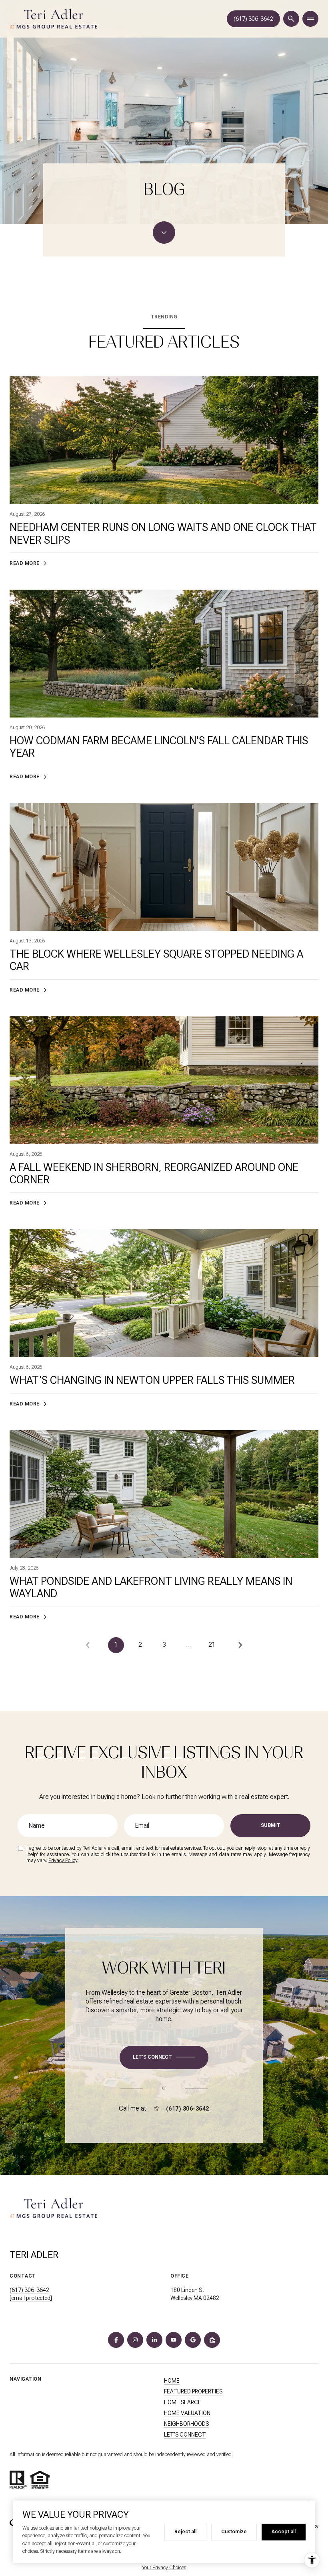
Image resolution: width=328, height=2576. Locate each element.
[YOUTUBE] (174, 2340)
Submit (271, 1825)
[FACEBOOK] (116, 2340)
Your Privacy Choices (164, 2568)
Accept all (284, 2532)
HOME (172, 2381)
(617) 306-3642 (253, 19)
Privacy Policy (63, 1860)
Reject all (185, 2532)
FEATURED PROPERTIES (193, 2391)
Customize (234, 2532)
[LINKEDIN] (154, 2340)
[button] (164, 2057)
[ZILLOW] (212, 2340)
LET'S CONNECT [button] (185, 2435)
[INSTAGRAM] (135, 2340)
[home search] (291, 19)
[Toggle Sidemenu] (310, 19)
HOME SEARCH (183, 2402)
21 (212, 1645)
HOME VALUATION (187, 2413)
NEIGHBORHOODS (186, 2424)
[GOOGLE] (193, 2340)
